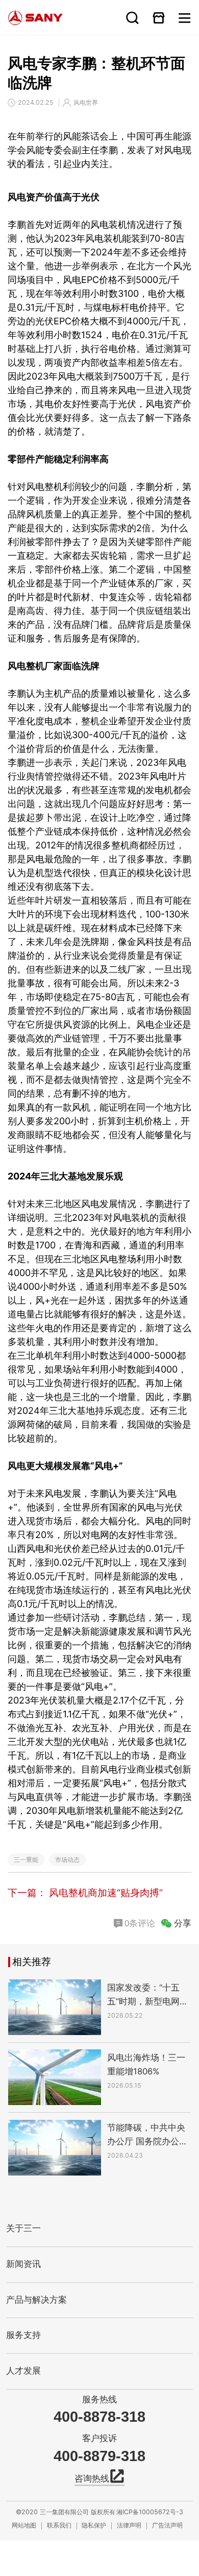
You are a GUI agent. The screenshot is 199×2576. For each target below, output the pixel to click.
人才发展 (23, 2371)
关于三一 (23, 2228)
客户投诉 (99, 2438)
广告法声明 (167, 2525)
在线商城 (158, 18)
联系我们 (59, 2525)
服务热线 (99, 2400)
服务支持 (23, 2335)
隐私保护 (94, 2525)
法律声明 (129, 2525)
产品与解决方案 (36, 2300)
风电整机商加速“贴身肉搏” (106, 1893)
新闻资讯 (23, 2264)
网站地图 (24, 2525)
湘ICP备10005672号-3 (150, 2512)
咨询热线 (92, 2479)
